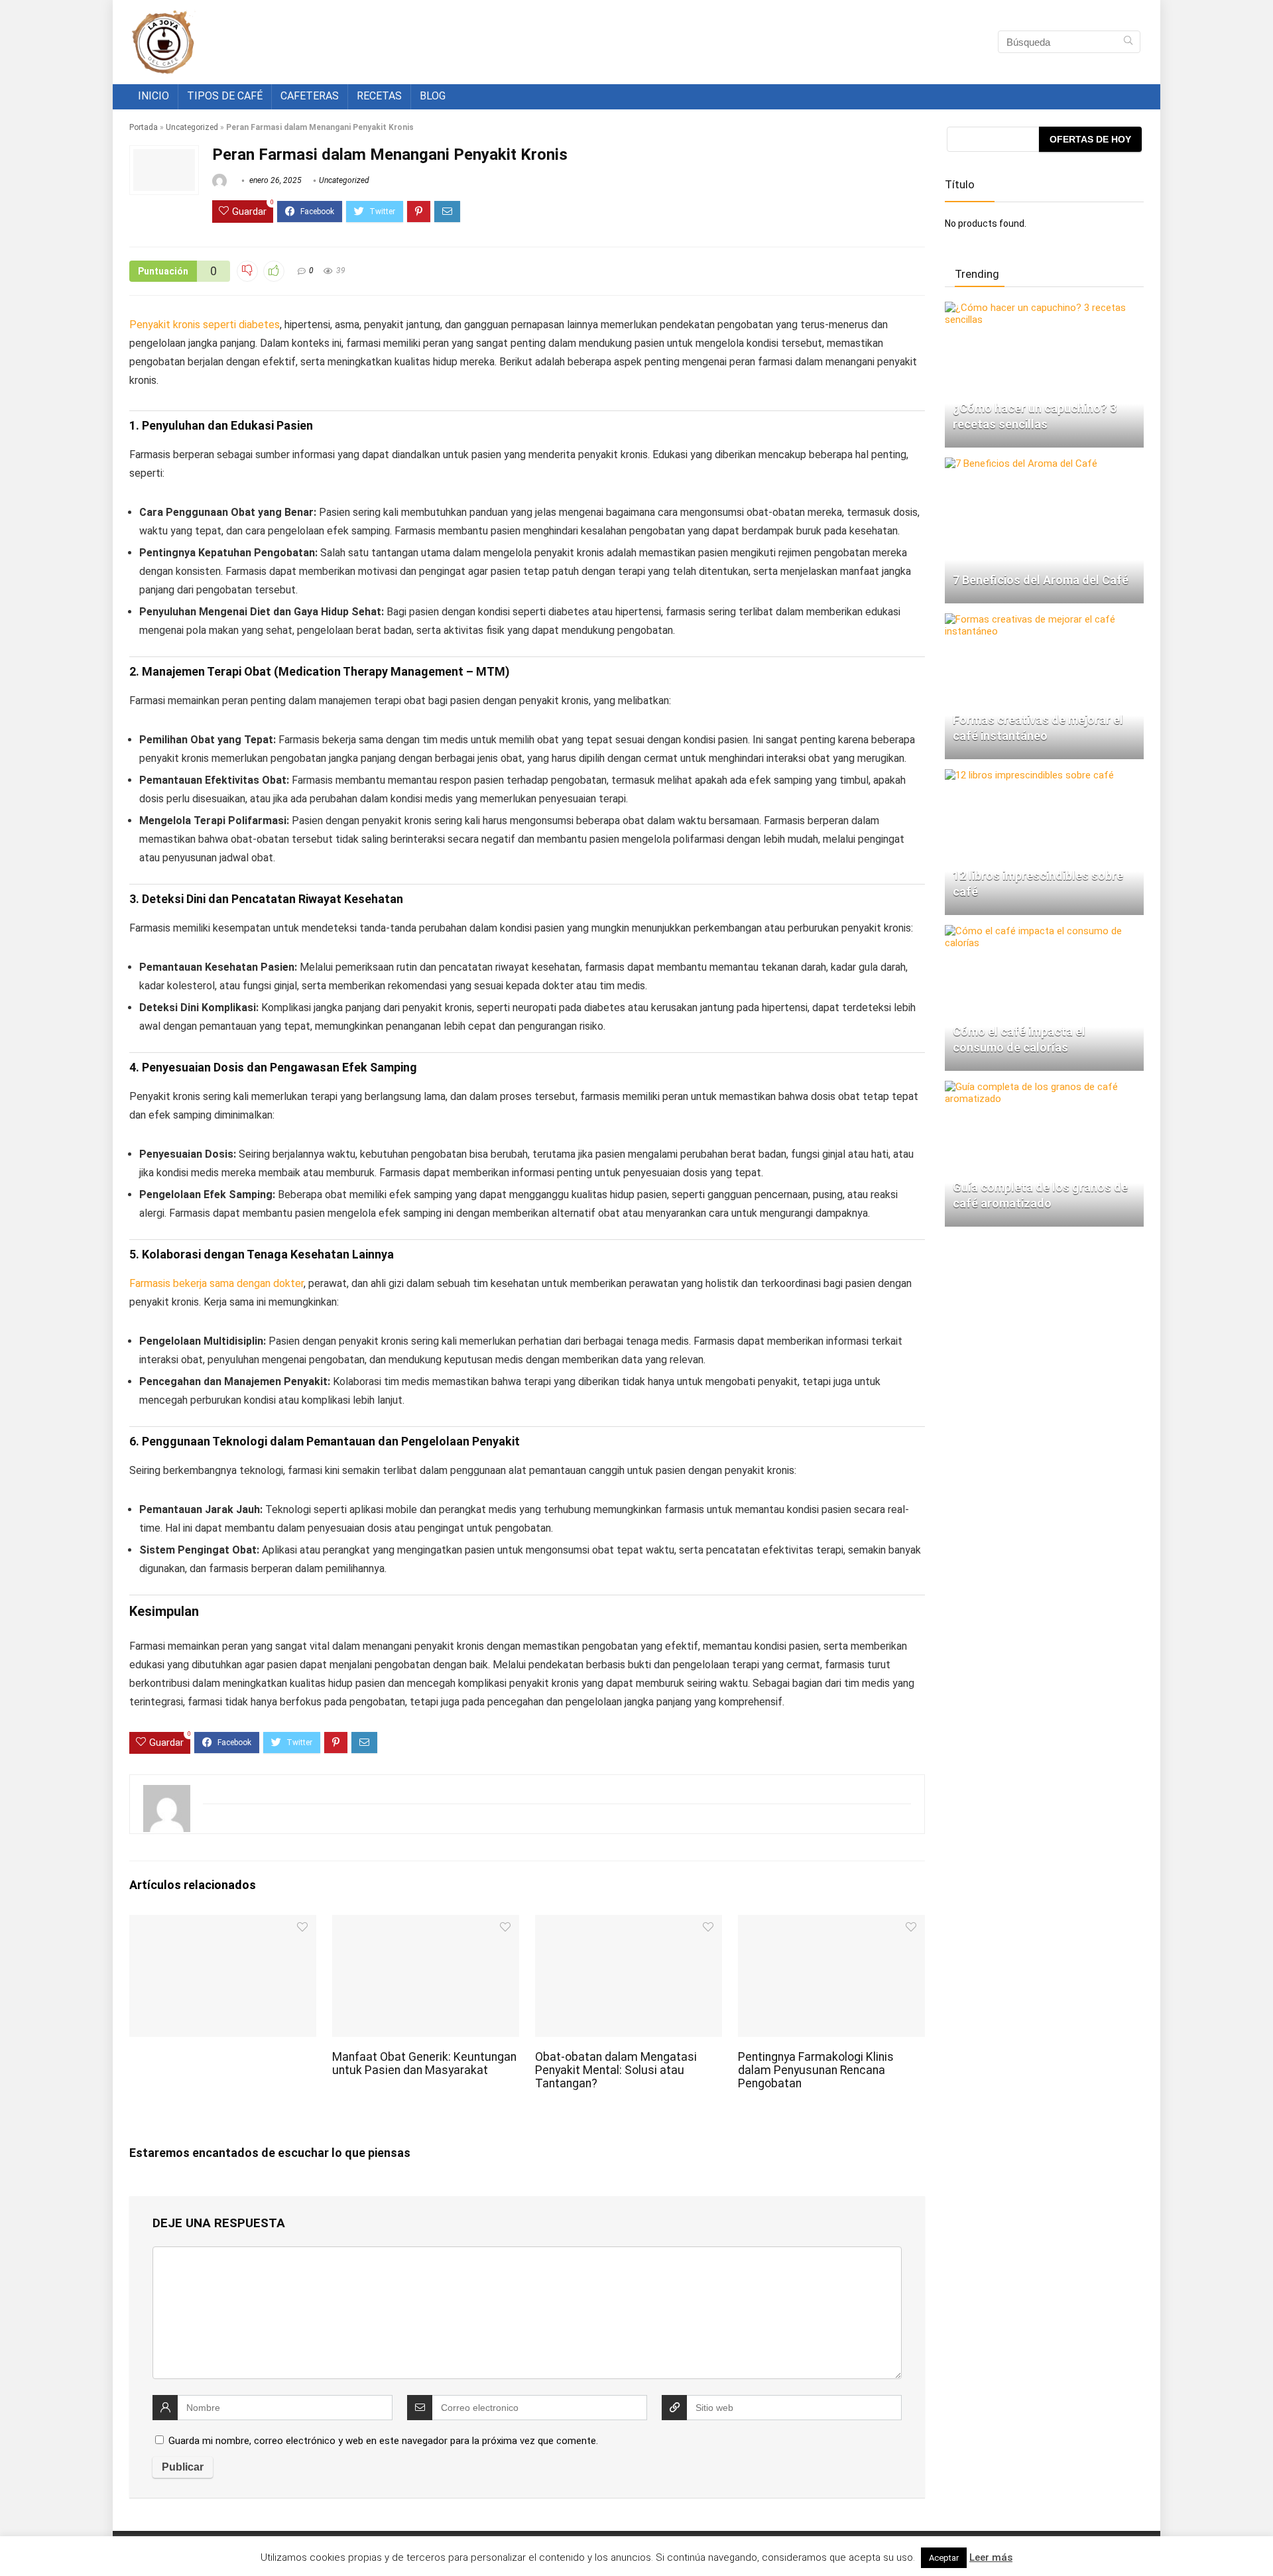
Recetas (379, 96)
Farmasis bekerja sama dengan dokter (216, 1283)
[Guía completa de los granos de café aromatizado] (1044, 1087)
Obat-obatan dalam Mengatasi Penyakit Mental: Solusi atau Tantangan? (616, 2070)
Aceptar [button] (944, 2558)
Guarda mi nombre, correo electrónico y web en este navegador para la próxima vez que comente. (383, 2441)
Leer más (991, 2557)
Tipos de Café (225, 96)
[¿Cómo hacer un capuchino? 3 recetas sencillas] (1044, 308)
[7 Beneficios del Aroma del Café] (1021, 463)
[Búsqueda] (1128, 42)
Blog (433, 96)
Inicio (153, 96)
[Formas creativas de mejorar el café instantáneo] (1044, 619)
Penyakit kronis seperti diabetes (205, 325)
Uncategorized (192, 127)
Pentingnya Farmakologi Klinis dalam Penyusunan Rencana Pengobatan (816, 2070)
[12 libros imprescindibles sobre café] (1029, 775)
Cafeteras (310, 96)
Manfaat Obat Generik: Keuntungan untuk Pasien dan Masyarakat (424, 2063)
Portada (144, 127)
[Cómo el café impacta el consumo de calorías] (1044, 931)
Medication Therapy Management (371, 671)
